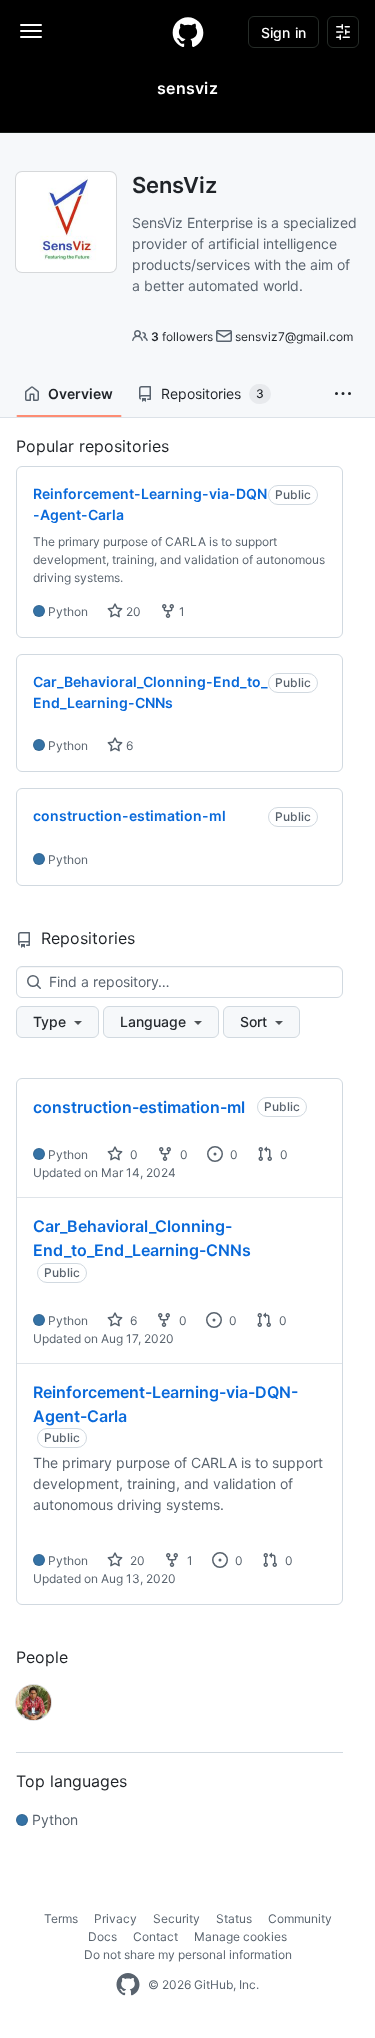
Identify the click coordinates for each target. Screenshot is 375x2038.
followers (182, 336)
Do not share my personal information (188, 1954)
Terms (61, 1918)
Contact (155, 1936)
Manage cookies (240, 1936)
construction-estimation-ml (139, 1107)
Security (176, 1918)
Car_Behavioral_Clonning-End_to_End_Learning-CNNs (142, 1238)
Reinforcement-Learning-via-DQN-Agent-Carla (165, 1404)
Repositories (212, 393)
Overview (80, 393)
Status (234, 1918)
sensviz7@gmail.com (294, 336)
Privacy (115, 1918)
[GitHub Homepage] (128, 1985)
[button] (343, 394)
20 (132, 611)
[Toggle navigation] (31, 31)
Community (300, 1918)
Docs (102, 1936)
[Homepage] (188, 32)
